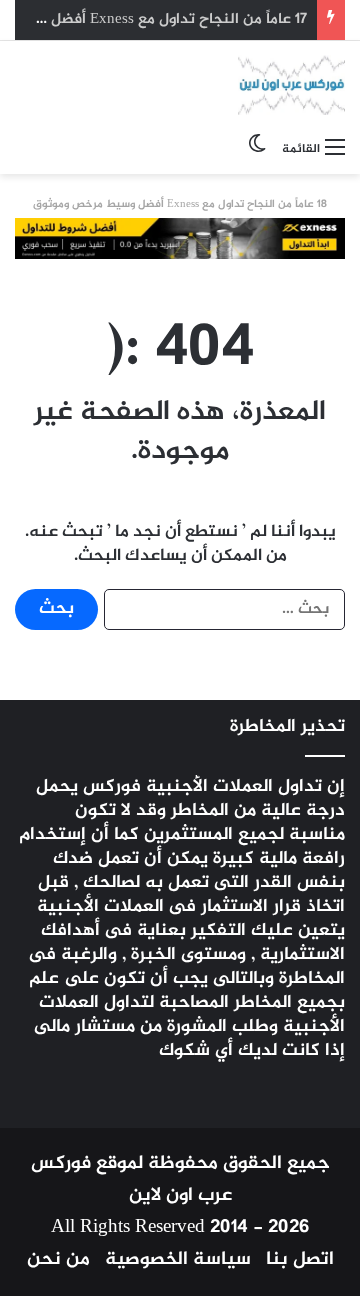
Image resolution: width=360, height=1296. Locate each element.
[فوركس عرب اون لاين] (291, 85)
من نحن (58, 1259)
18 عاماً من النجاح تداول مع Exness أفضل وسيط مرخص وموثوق (180, 204)
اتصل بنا (300, 1259)
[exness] (180, 244)
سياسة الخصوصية (178, 1259)
